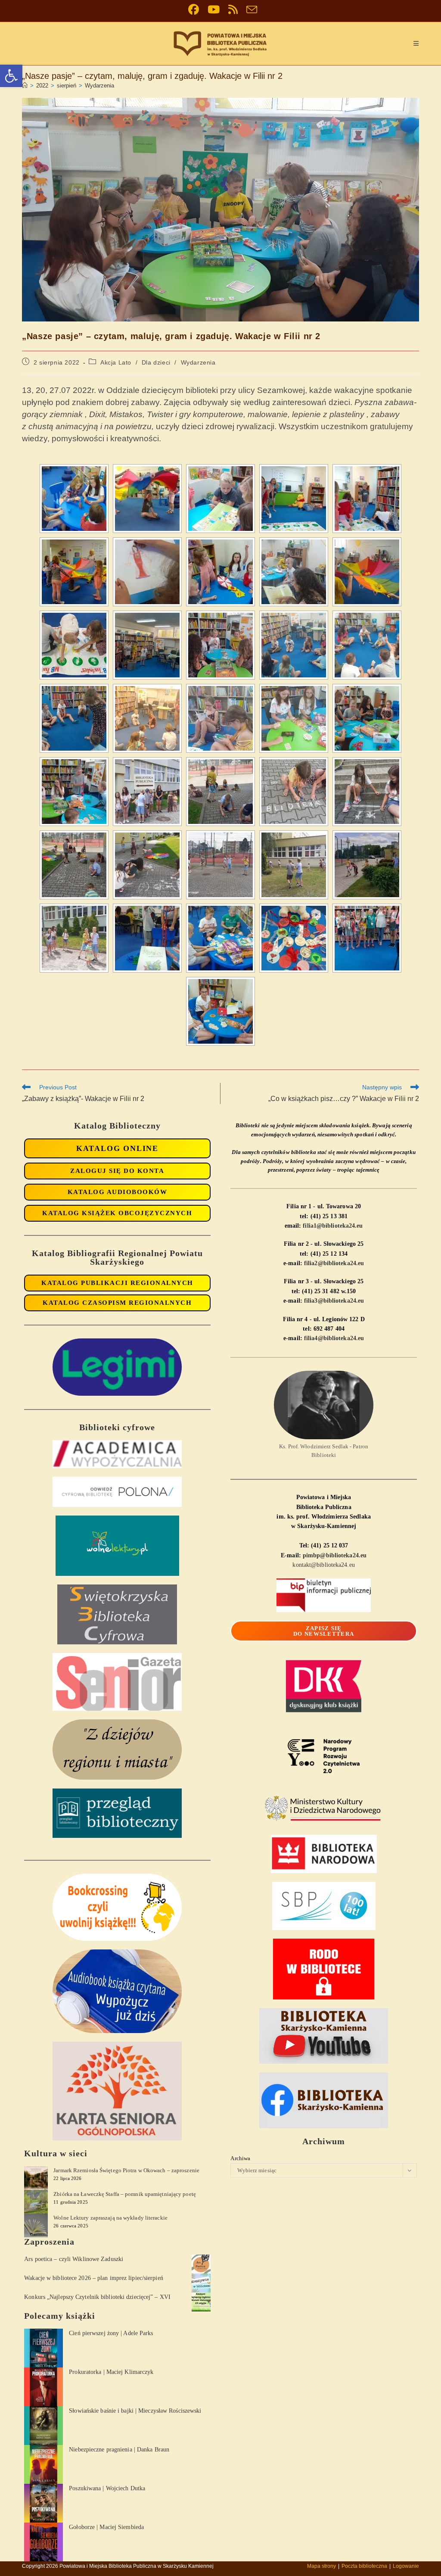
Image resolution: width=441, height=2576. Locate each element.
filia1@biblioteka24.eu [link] (333, 1226)
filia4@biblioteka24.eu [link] (334, 1338)
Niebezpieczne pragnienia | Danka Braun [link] (119, 2450)
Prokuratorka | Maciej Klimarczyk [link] (111, 2372)
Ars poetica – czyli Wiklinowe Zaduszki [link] (74, 2259)
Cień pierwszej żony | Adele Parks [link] (111, 2333)
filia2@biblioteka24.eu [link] (334, 1263)
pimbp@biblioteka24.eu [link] (335, 1555)
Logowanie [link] (406, 2566)
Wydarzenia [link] (99, 86)
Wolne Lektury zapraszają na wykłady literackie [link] (110, 2218)
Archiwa (240, 2158)
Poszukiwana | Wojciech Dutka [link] (107, 2488)
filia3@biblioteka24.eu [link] (334, 1301)
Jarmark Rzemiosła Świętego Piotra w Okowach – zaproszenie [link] (126, 2170)
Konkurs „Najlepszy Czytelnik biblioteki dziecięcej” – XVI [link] (97, 2297)
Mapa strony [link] (321, 2566)
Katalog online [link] (117, 1148)
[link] (11, 76)
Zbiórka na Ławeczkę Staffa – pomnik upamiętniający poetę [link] (125, 2194)
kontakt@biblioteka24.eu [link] (323, 1565)
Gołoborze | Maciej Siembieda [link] (106, 2527)
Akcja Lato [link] (116, 362)
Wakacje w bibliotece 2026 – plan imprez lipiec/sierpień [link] (94, 2278)
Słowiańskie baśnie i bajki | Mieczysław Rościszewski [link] (135, 2411)
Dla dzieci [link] (156, 362)
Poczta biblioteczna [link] (364, 2566)
